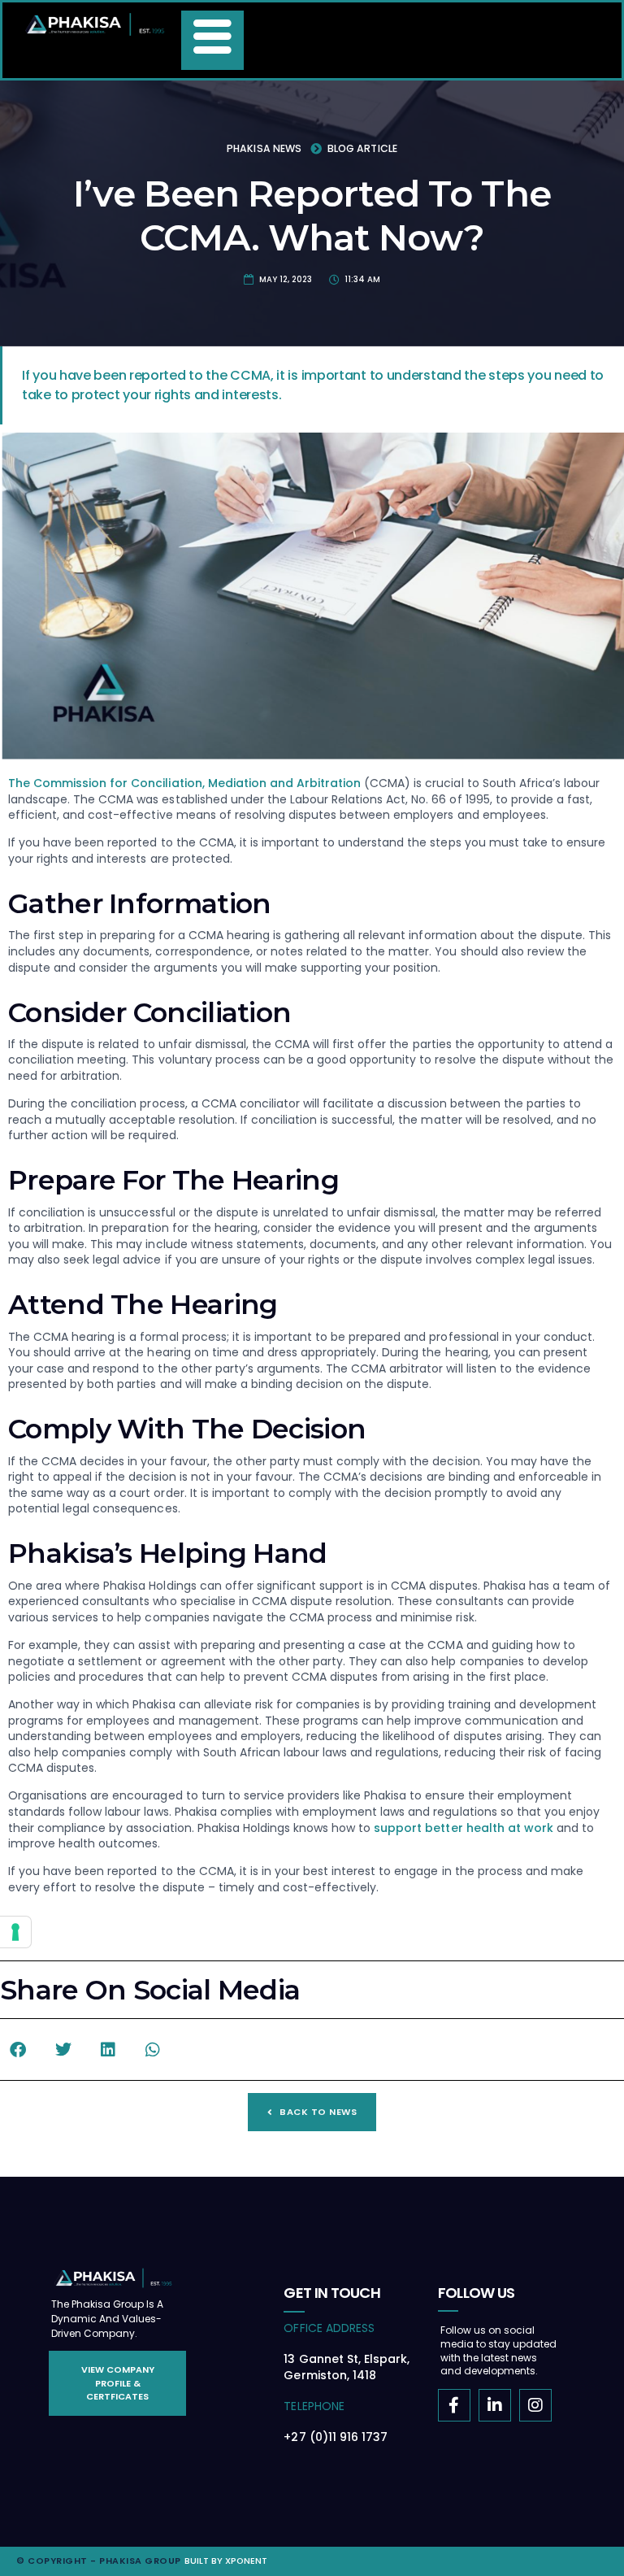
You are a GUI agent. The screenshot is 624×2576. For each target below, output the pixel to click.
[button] (18, 2049)
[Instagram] (535, 2405)
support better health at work (464, 1828)
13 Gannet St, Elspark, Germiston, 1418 (346, 2367)
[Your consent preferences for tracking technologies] (15, 1932)
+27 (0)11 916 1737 (335, 2437)
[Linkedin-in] (495, 2405)
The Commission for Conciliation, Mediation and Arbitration (184, 783)
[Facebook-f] (454, 2405)
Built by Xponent (226, 2561)
